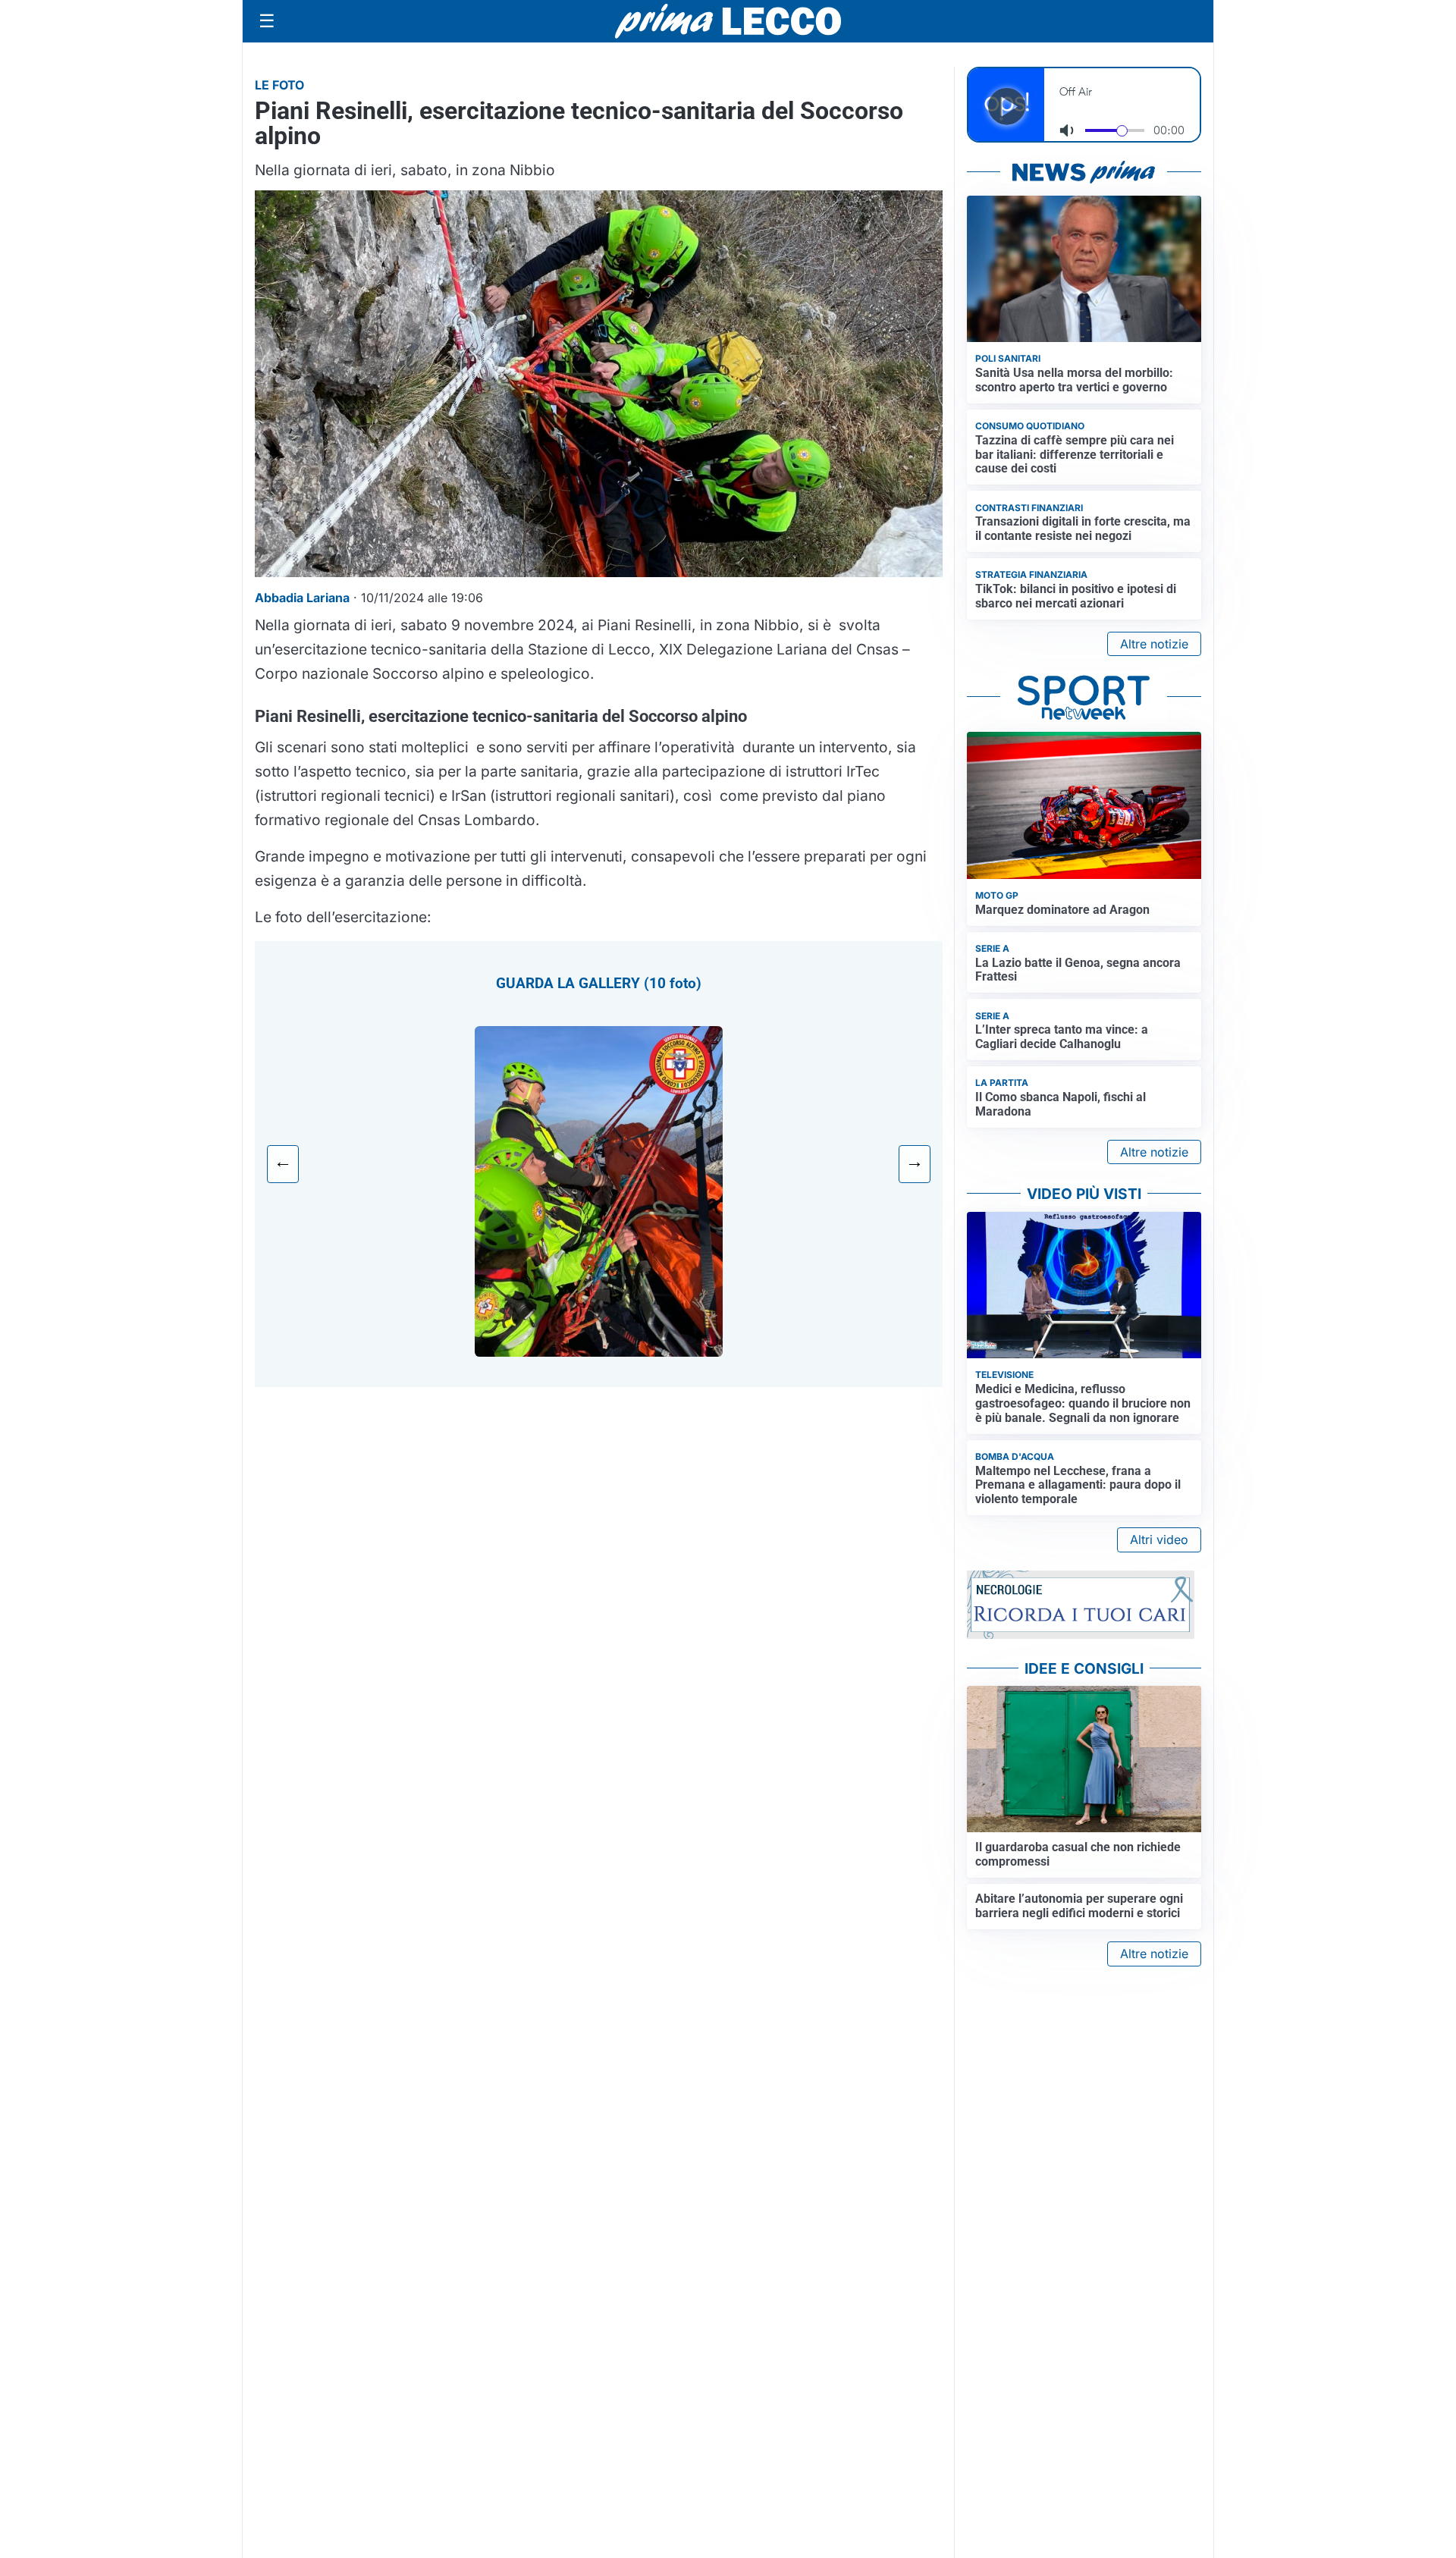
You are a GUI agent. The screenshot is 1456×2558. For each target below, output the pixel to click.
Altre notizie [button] (1154, 644)
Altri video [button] (1159, 1540)
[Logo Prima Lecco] (728, 21)
